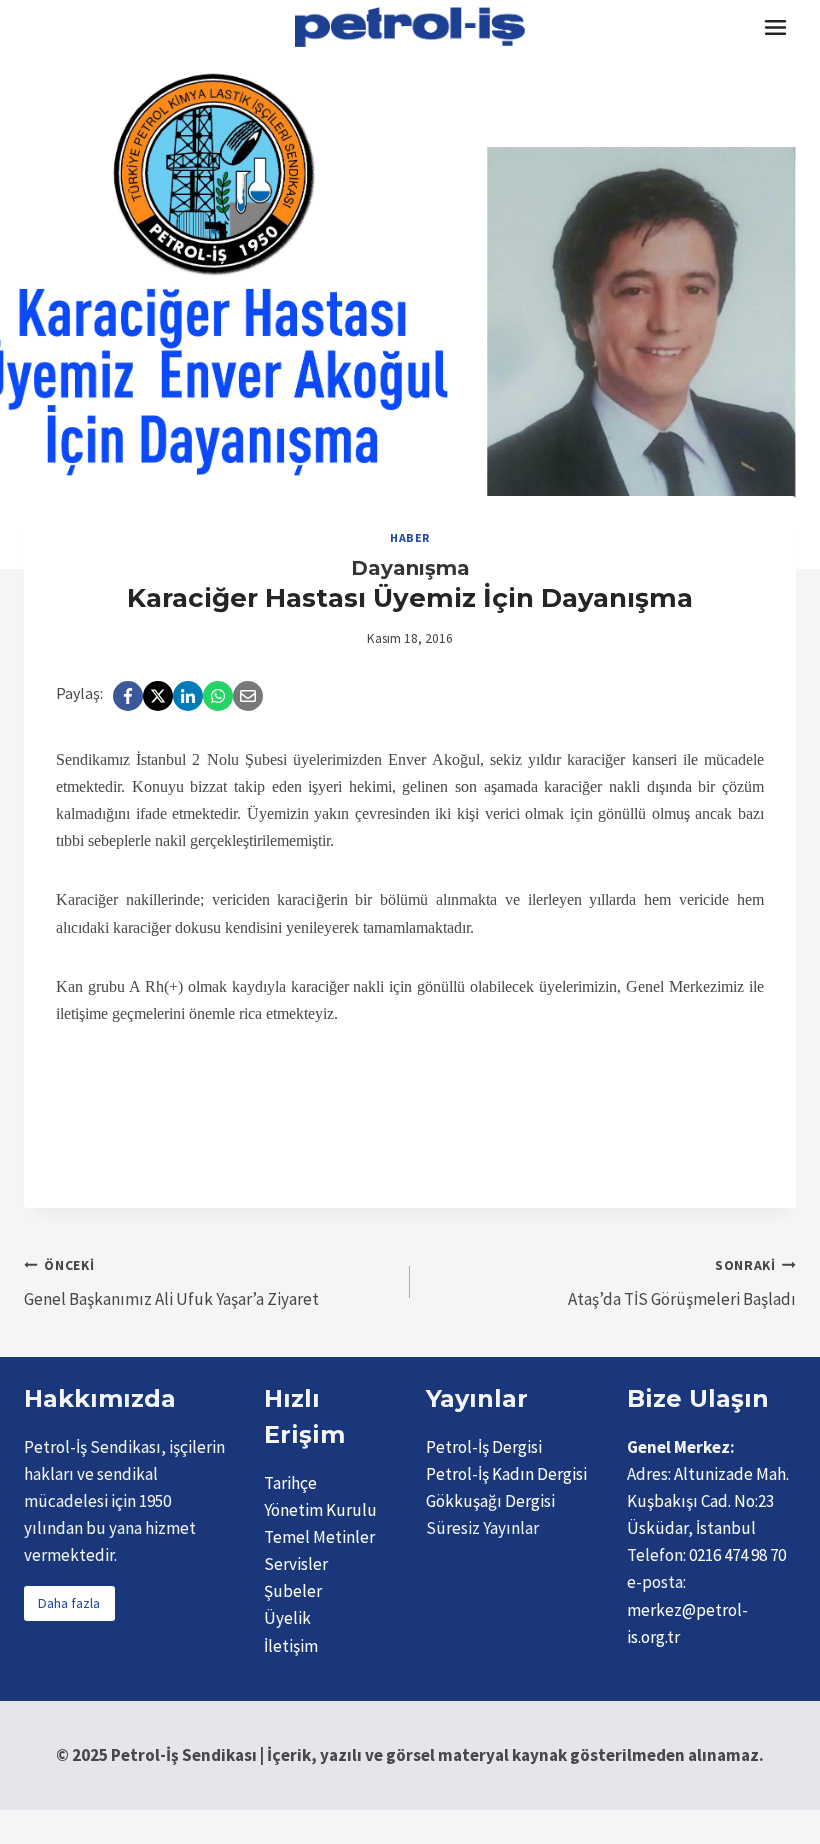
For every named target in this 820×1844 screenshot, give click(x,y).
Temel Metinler (319, 1537)
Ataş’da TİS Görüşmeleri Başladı (682, 1284)
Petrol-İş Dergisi (484, 1447)
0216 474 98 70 (737, 1555)
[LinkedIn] (188, 696)
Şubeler (293, 1591)
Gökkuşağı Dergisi (490, 1501)
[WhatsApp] (218, 696)
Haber (410, 537)
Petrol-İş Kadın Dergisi (506, 1474)
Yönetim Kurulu (320, 1510)
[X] (158, 696)
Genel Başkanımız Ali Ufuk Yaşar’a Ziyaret (171, 1284)
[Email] (248, 696)
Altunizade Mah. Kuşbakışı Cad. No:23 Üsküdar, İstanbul (708, 1501)
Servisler (296, 1564)
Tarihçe (290, 1483)
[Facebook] (128, 696)
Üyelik (287, 1618)
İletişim (291, 1646)
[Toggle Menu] (775, 27)
